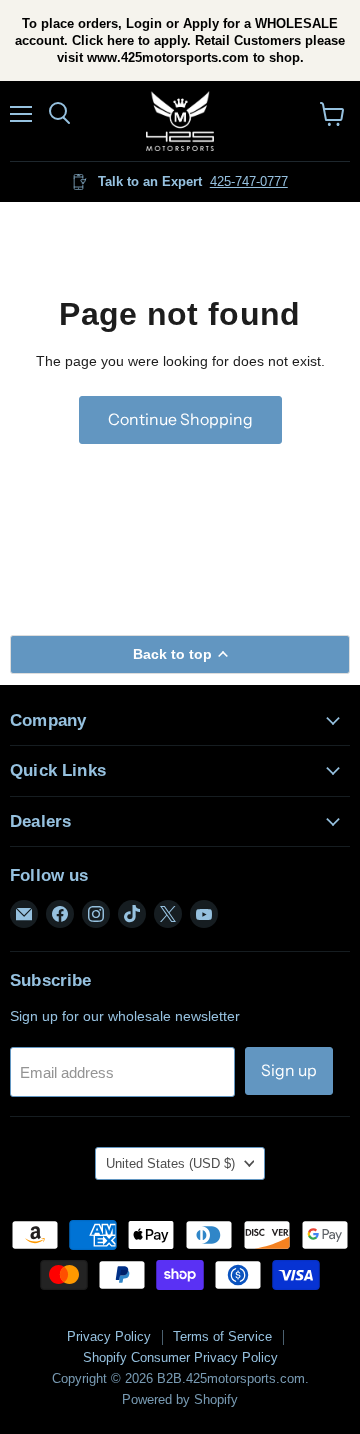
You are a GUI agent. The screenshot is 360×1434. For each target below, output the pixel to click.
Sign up (289, 1070)
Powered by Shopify (180, 1399)
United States (170, 1163)
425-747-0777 (249, 181)
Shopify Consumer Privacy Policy (180, 1357)
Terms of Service (222, 1336)
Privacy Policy (109, 1336)
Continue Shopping (180, 419)
